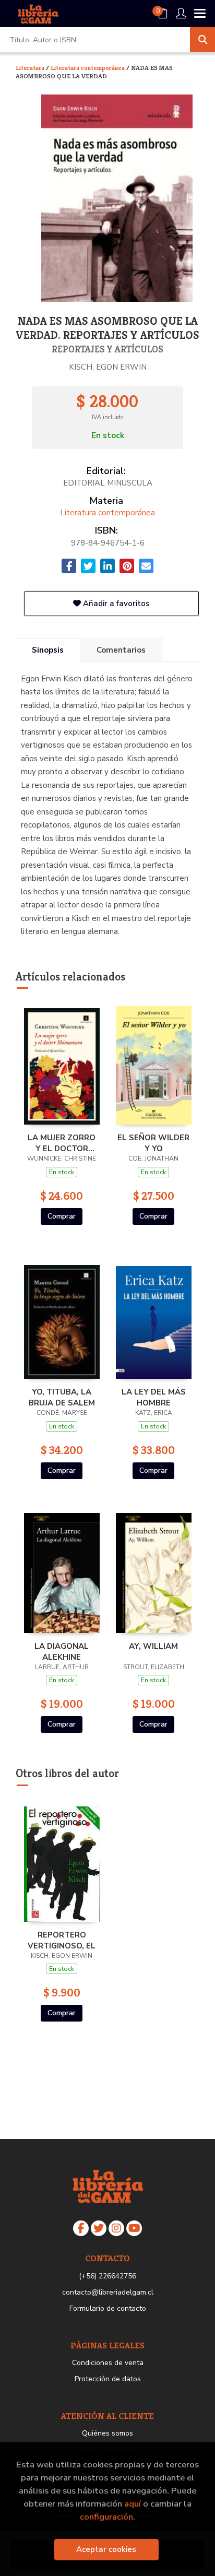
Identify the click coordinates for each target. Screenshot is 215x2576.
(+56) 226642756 (107, 2276)
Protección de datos (108, 2379)
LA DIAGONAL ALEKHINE (62, 1651)
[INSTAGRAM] (116, 2228)
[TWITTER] (99, 2228)
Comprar (62, 1216)
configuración (106, 2517)
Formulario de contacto (108, 2308)
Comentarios (121, 650)
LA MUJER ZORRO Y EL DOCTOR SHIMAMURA (62, 1143)
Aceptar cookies (106, 2549)
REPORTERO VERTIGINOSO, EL (62, 1940)
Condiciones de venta (108, 2363)
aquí (133, 2504)
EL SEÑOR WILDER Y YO (153, 1143)
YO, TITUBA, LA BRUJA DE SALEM (62, 1397)
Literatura (31, 68)
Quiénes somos (107, 2433)
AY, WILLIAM (153, 1646)
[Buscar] (202, 40)
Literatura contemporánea (88, 68)
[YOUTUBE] (134, 2228)
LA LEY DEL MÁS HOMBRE (154, 1397)
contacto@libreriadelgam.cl (108, 2292)
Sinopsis (48, 650)
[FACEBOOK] (81, 2228)
